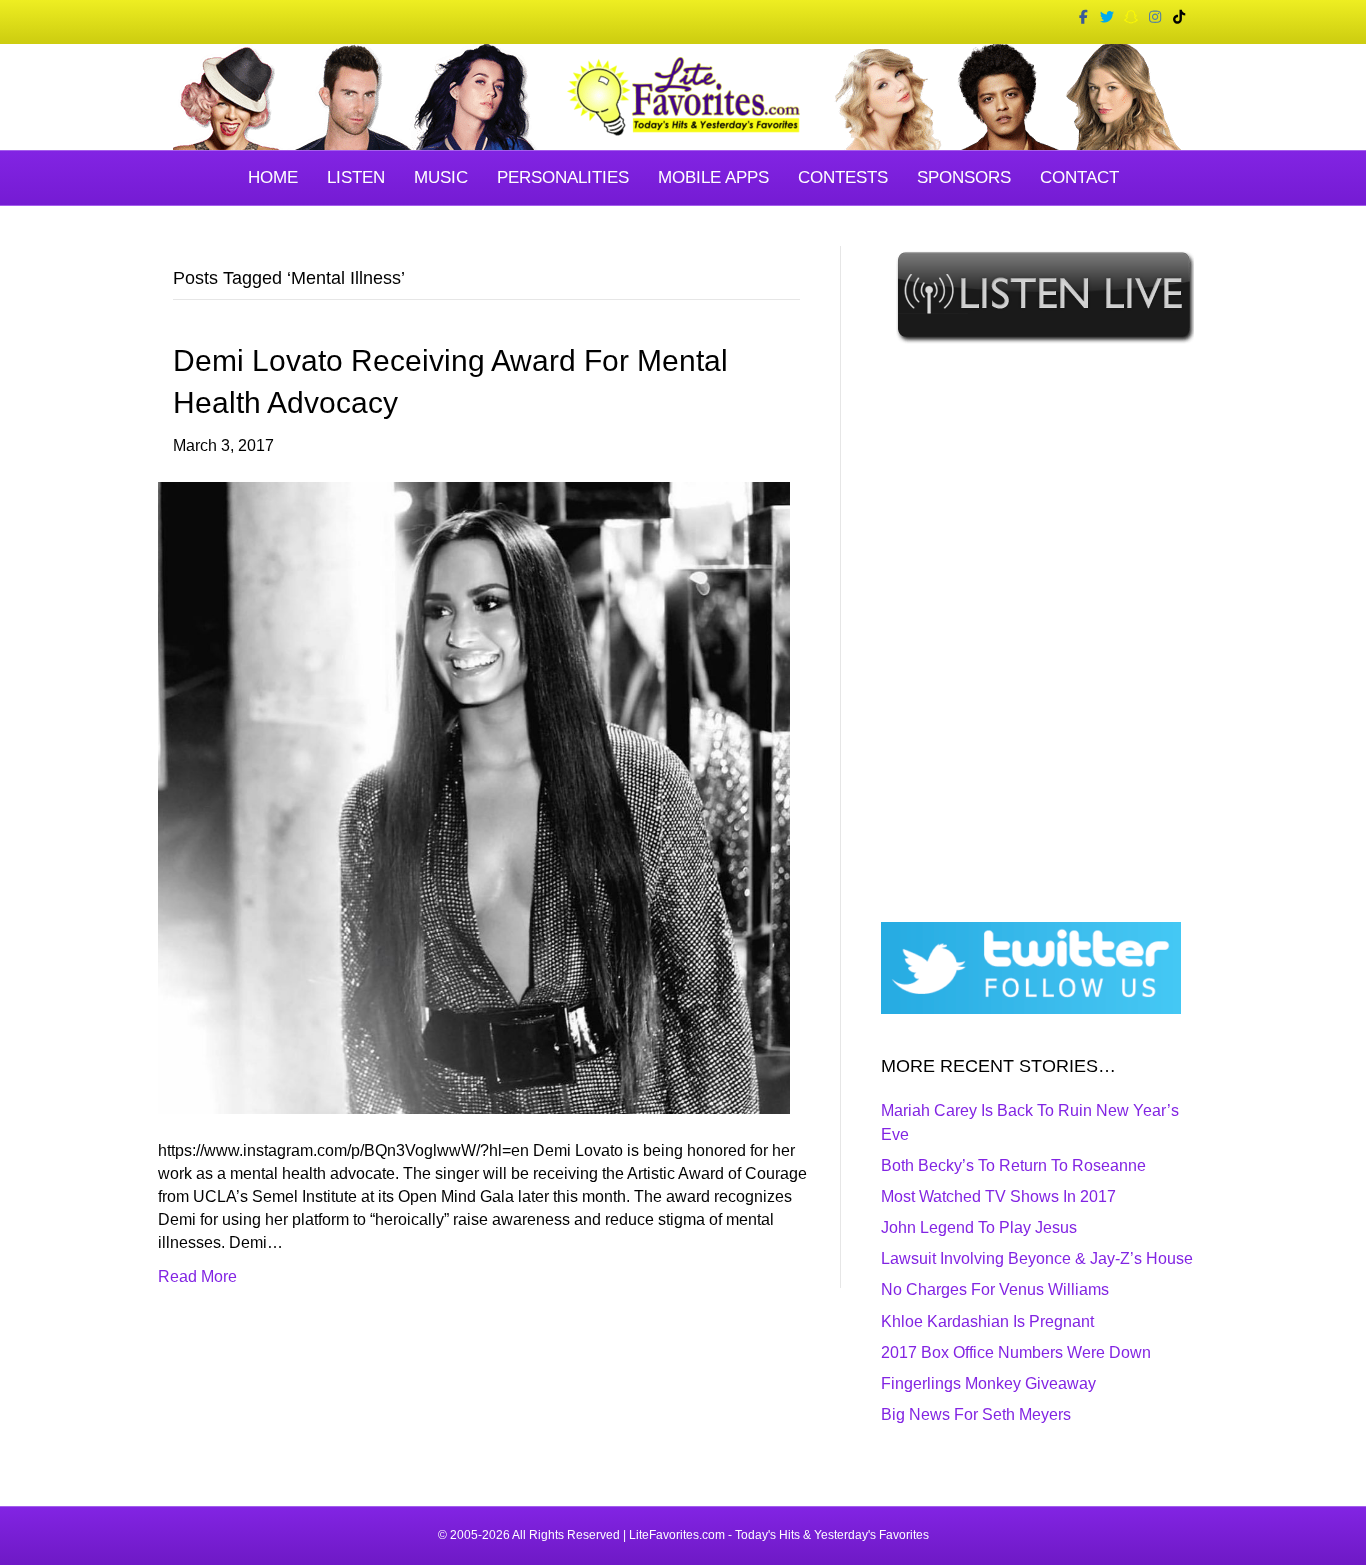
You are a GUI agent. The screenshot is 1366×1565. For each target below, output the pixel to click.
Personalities (563, 177)
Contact (1079, 177)
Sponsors (964, 177)
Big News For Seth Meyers (976, 1414)
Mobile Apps (713, 177)
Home (273, 177)
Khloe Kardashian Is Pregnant (987, 1321)
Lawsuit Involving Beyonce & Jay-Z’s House (1037, 1258)
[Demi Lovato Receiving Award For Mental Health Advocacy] (474, 796)
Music (441, 177)
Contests (843, 177)
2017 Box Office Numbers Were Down (1016, 1352)
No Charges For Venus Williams (995, 1289)
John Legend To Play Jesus (979, 1227)
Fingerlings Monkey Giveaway (988, 1383)
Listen (356, 177)
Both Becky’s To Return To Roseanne (1013, 1165)
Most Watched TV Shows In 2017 (998, 1196)
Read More (197, 1276)
